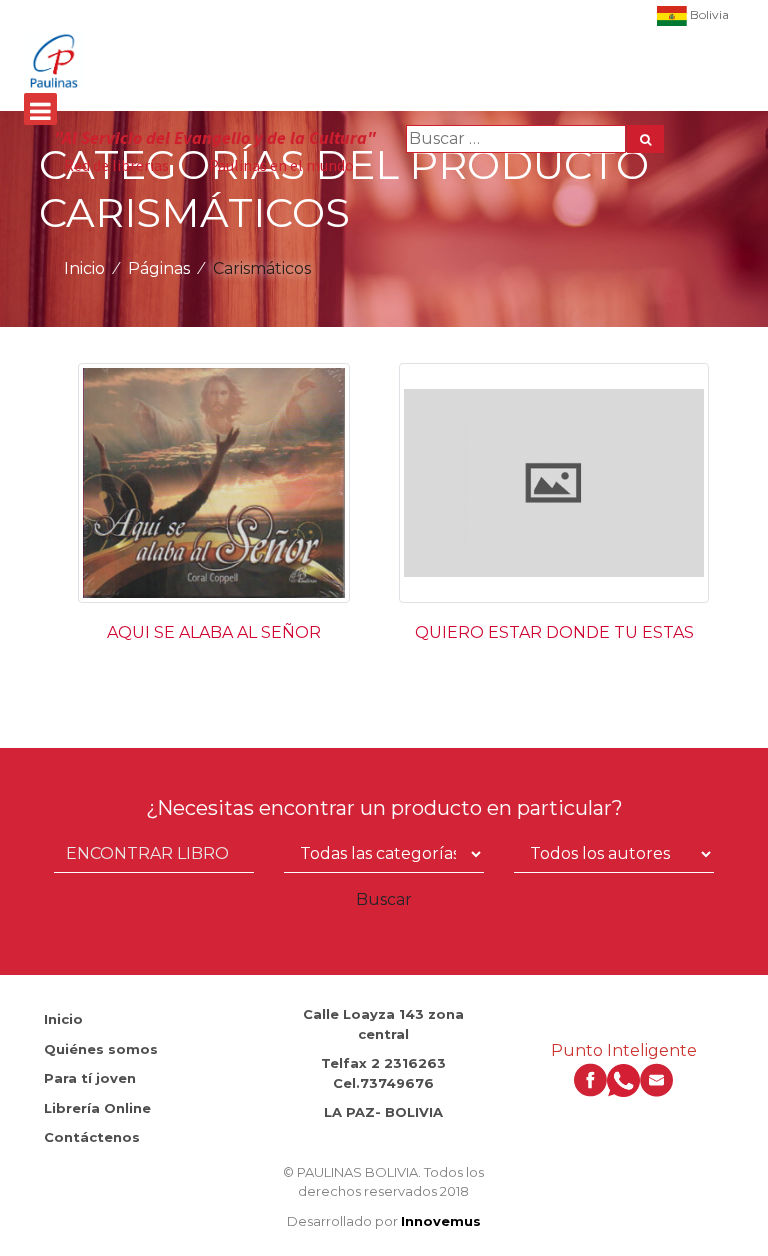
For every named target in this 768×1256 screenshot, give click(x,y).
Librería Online (97, 1108)
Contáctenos (92, 1137)
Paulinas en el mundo (281, 165)
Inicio (84, 268)
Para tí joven (90, 1078)
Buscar (384, 899)
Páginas (159, 268)
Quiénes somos (101, 1049)
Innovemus (441, 1221)
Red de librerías (116, 165)
